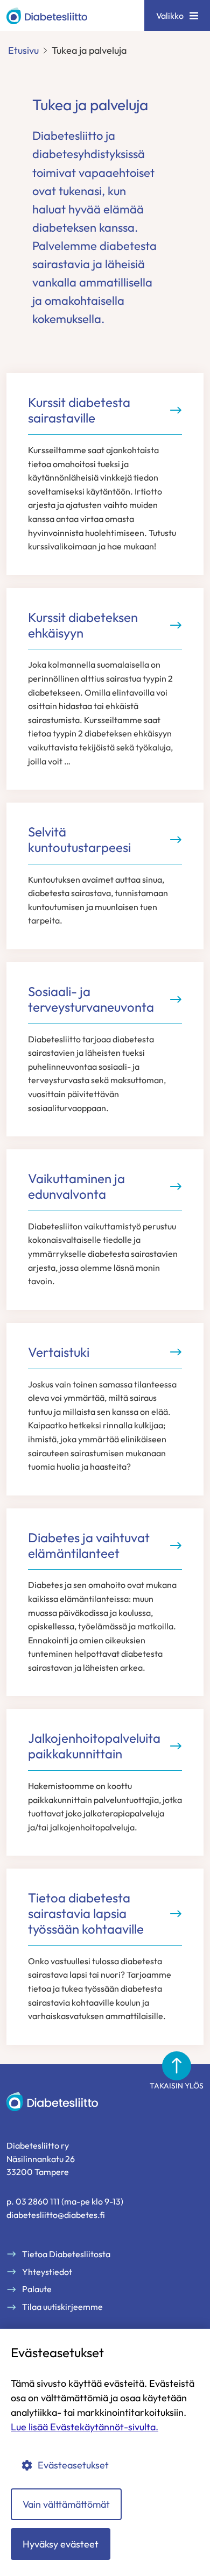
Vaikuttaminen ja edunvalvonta (76, 1186)
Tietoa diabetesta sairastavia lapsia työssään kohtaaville (86, 1913)
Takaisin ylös (177, 2086)
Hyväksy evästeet (61, 2544)
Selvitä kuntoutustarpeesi (79, 840)
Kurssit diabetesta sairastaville (79, 410)
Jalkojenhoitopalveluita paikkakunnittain (94, 1746)
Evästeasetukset (73, 2465)
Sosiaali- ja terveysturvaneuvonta (91, 999)
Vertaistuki (59, 1352)
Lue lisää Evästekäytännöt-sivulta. (85, 2427)
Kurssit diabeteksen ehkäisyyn (83, 625)
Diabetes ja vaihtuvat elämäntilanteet (89, 1545)
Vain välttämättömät (66, 2504)
